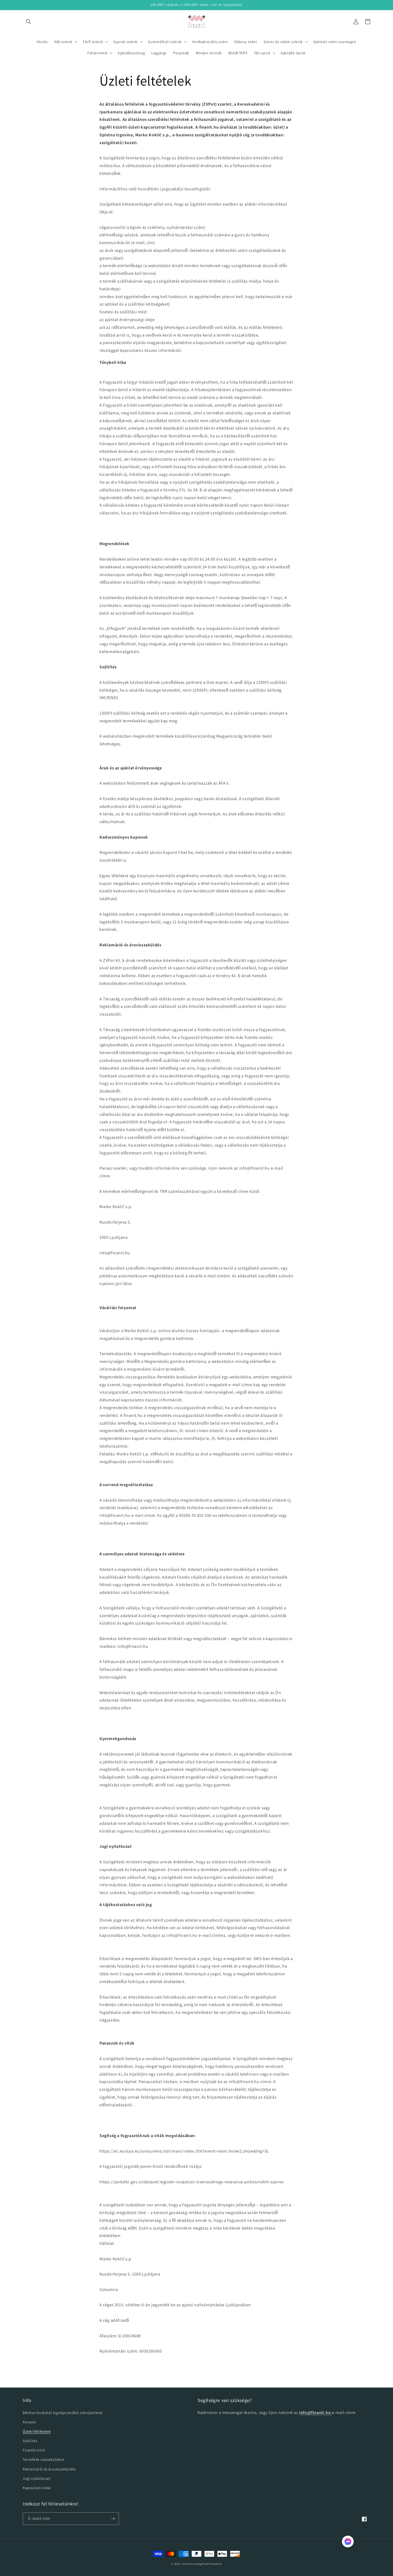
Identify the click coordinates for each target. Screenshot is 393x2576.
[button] (29, 22)
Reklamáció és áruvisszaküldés (49, 2469)
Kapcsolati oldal (37, 2488)
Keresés (29, 2422)
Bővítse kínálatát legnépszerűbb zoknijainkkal (63, 2413)
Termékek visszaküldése (43, 2459)
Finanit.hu (188, 2564)
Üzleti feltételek (37, 2431)
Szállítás (30, 2441)
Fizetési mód (34, 2450)
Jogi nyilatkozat (37, 2478)
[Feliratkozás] (113, 2519)
